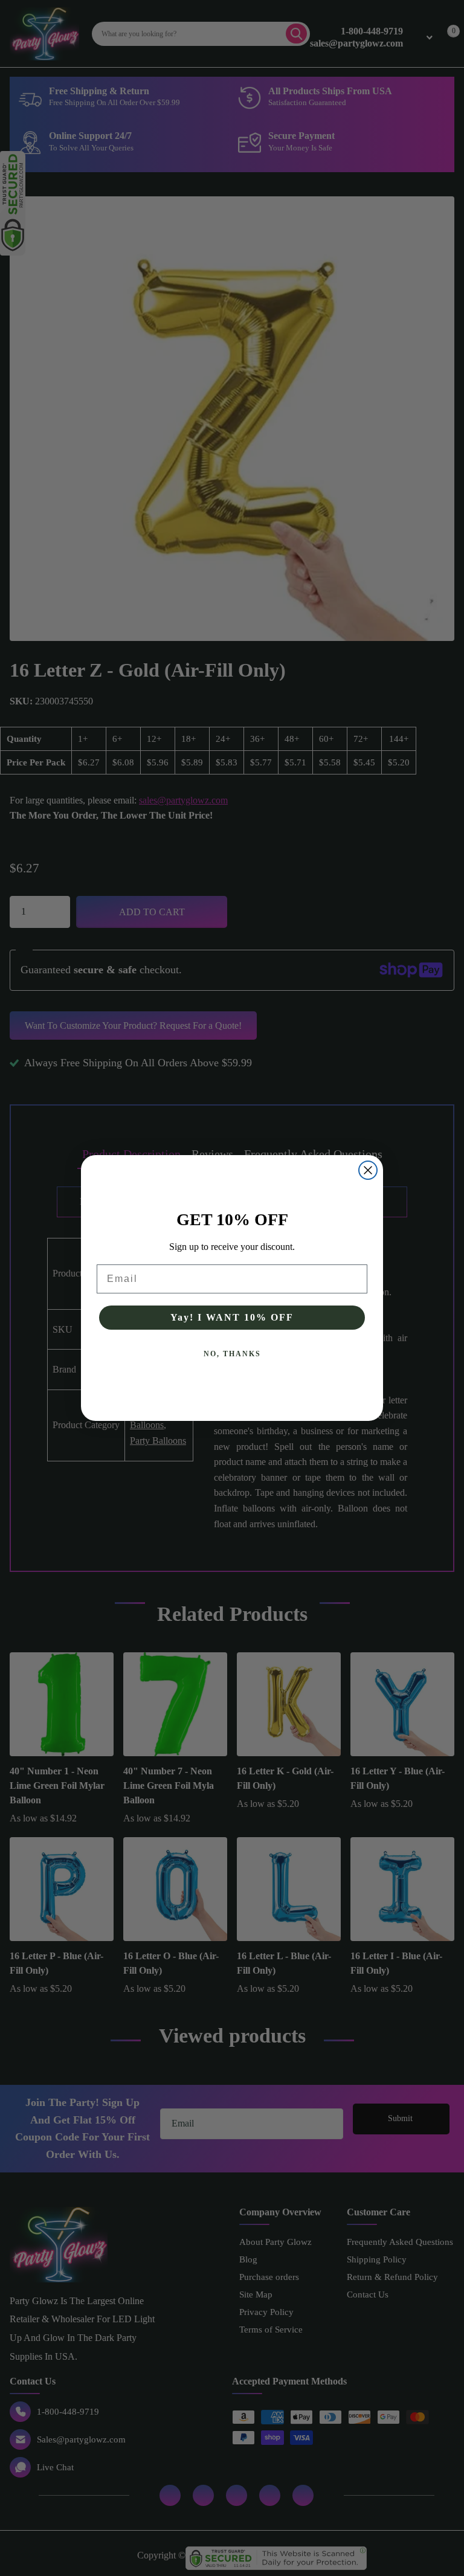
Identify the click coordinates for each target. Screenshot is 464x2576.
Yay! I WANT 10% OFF (232, 1317)
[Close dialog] (368, 1170)
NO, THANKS (232, 1354)
